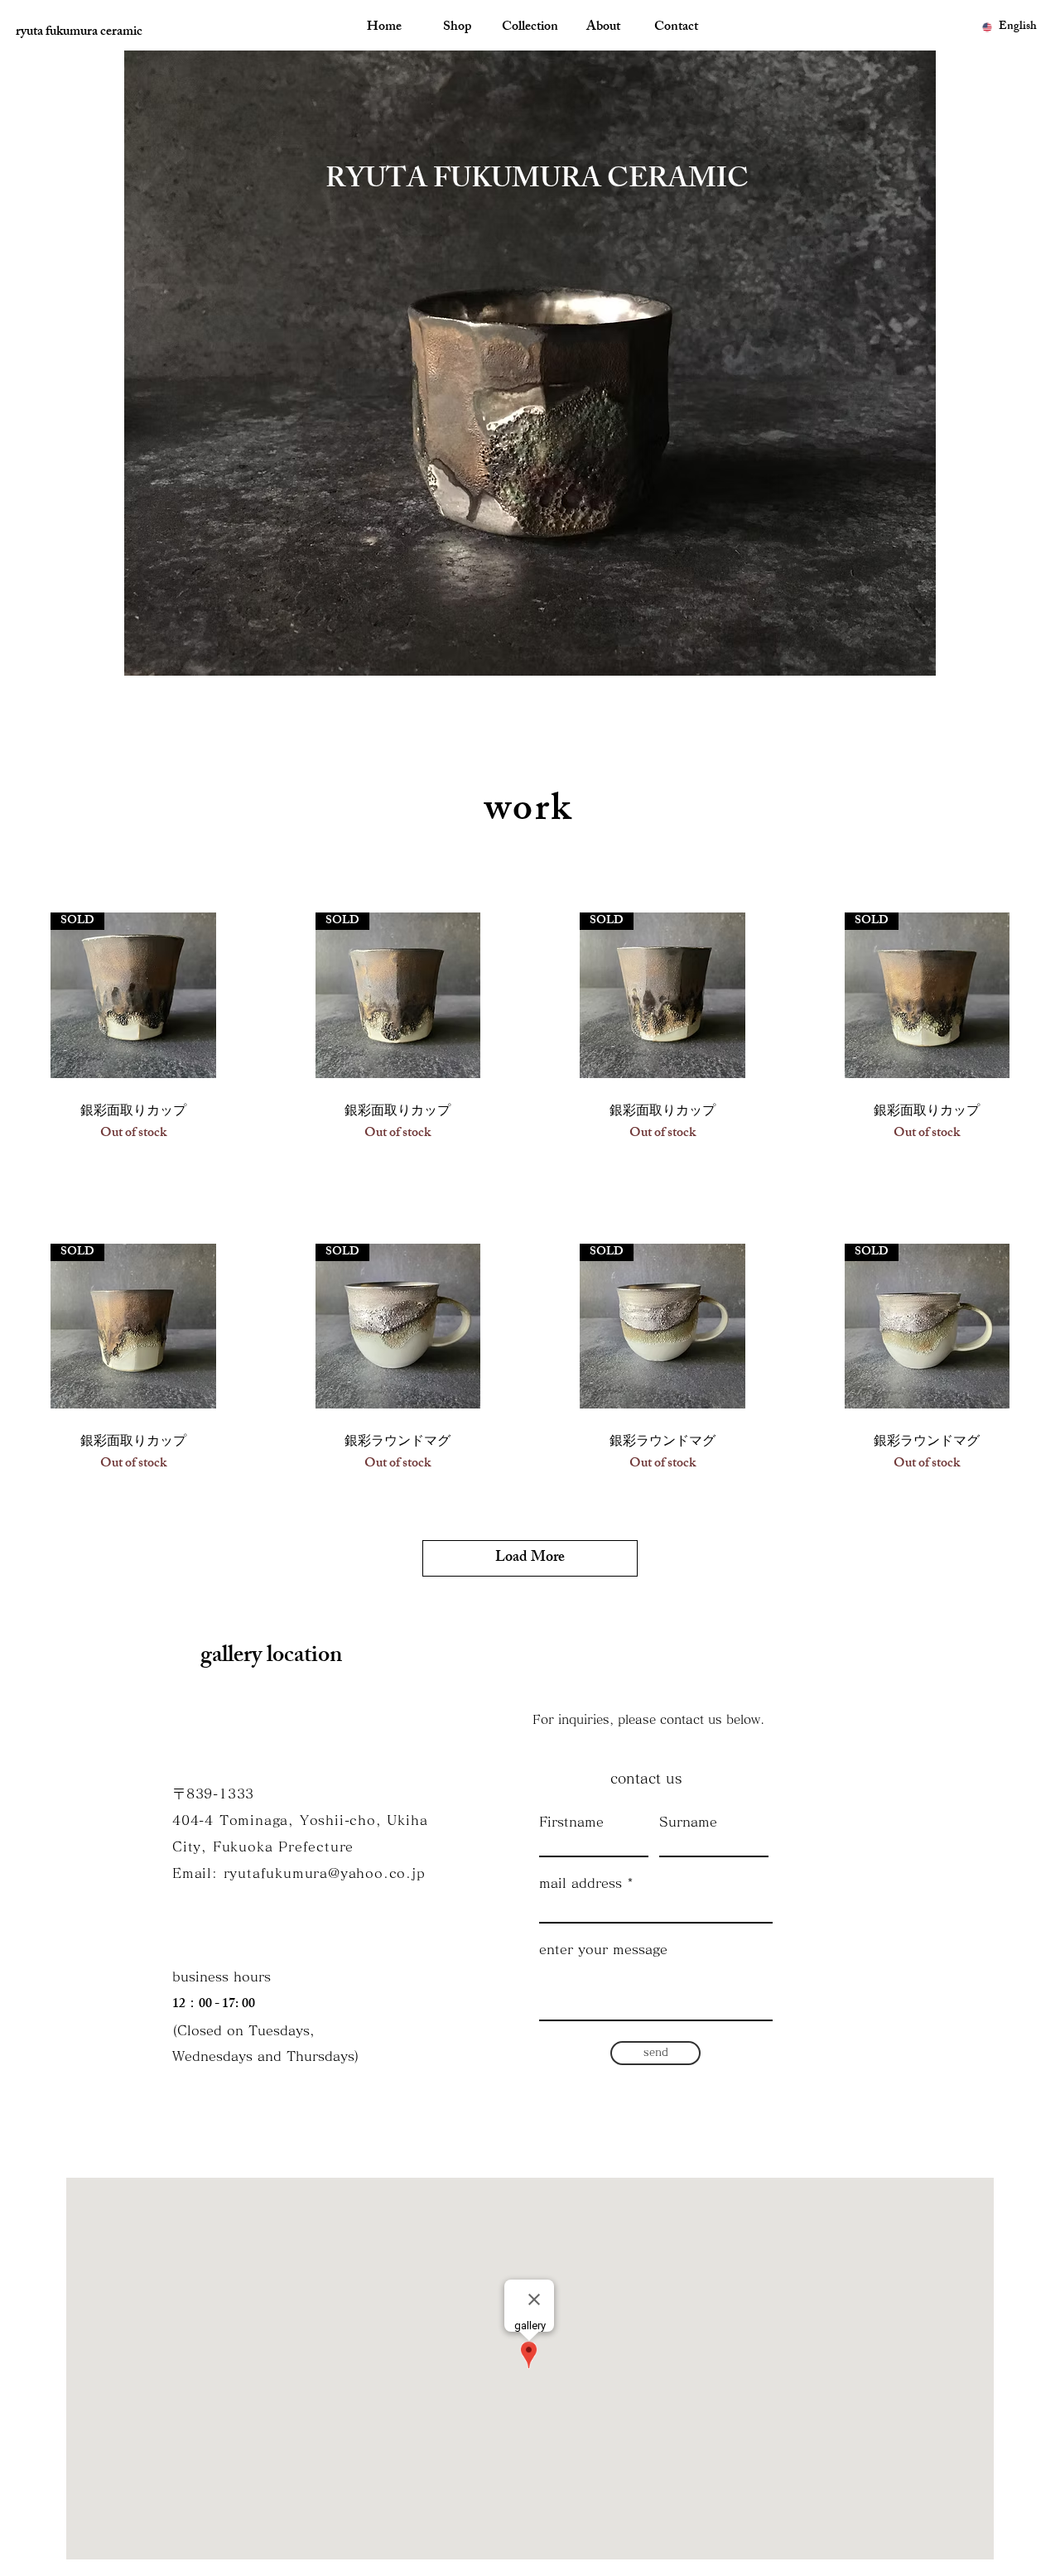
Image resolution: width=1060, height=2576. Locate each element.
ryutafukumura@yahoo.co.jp (325, 1873)
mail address (581, 1883)
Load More (530, 1558)
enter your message (603, 1949)
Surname (688, 1822)
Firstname (571, 1822)
